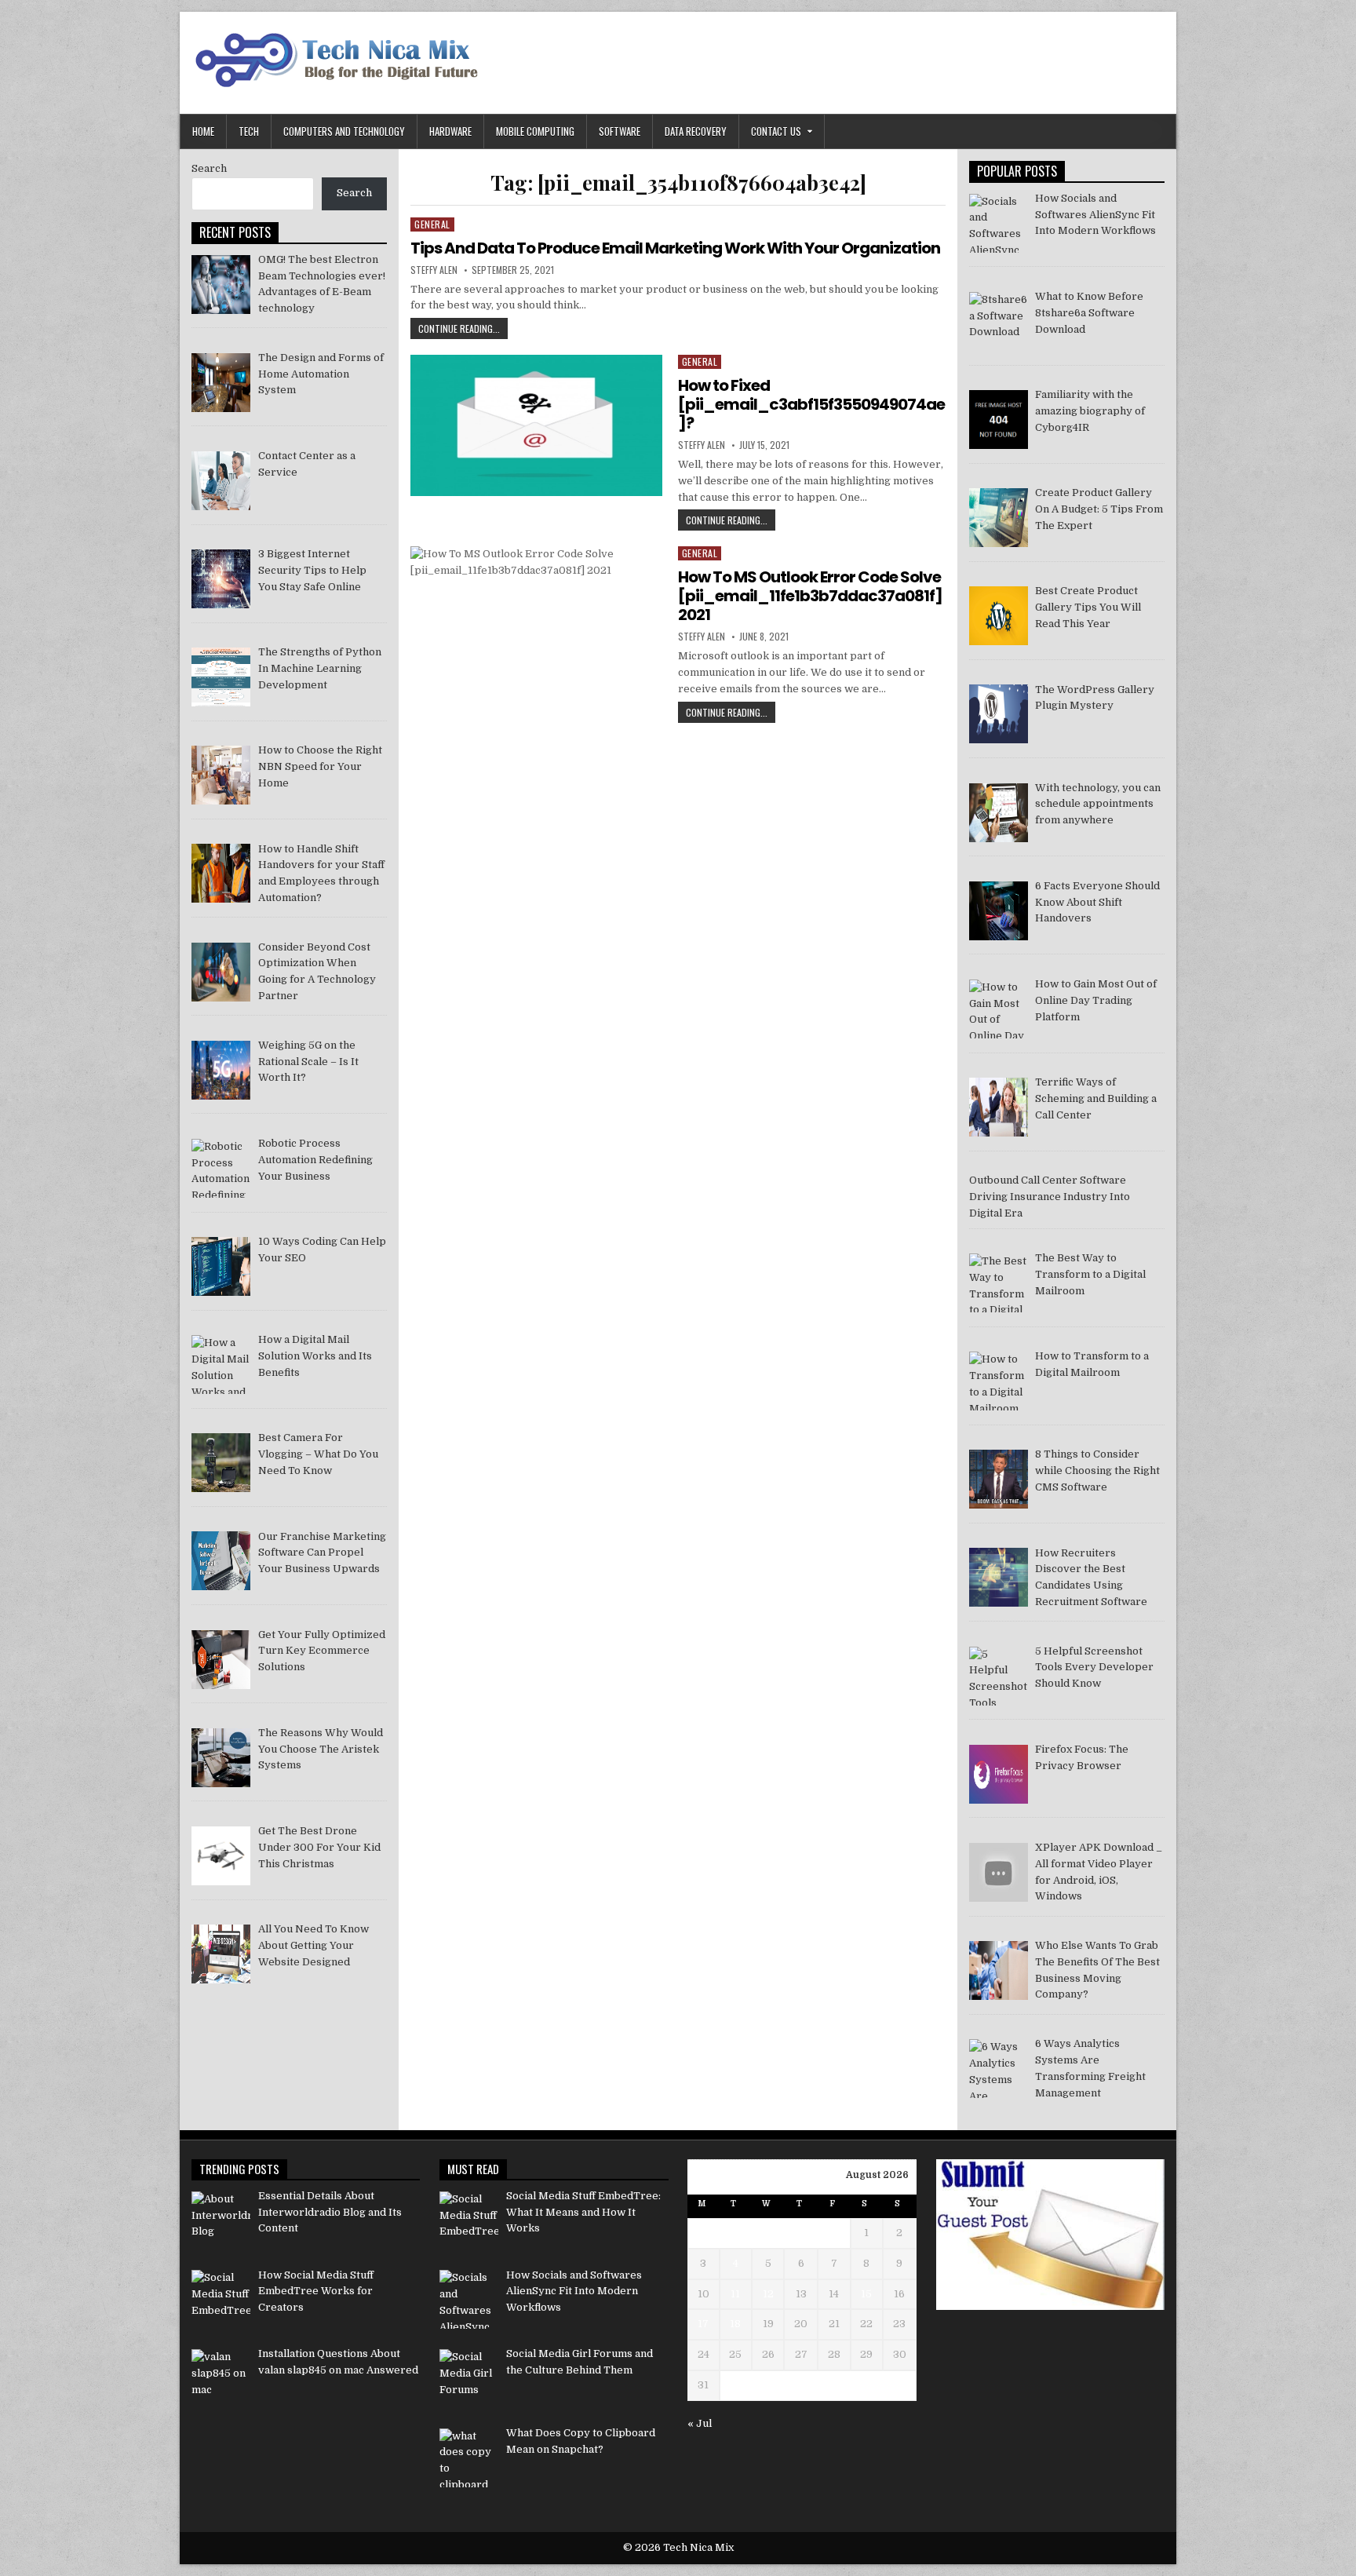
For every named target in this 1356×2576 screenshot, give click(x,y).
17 (703, 2324)
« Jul (700, 2423)
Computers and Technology (344, 131)
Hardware (450, 131)
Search (209, 168)
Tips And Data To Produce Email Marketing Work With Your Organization (675, 248)
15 (866, 2294)
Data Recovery (696, 131)
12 (768, 2294)
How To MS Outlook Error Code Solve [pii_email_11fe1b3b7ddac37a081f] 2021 (810, 596)
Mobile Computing (535, 131)
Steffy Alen (434, 270)
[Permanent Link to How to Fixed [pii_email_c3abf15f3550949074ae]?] (536, 425)
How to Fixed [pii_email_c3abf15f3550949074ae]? (811, 404)
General (432, 224)
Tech (249, 131)
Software (620, 131)
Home (203, 131)
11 (735, 2294)
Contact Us (776, 131)
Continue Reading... (463, 330)
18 (735, 2324)
